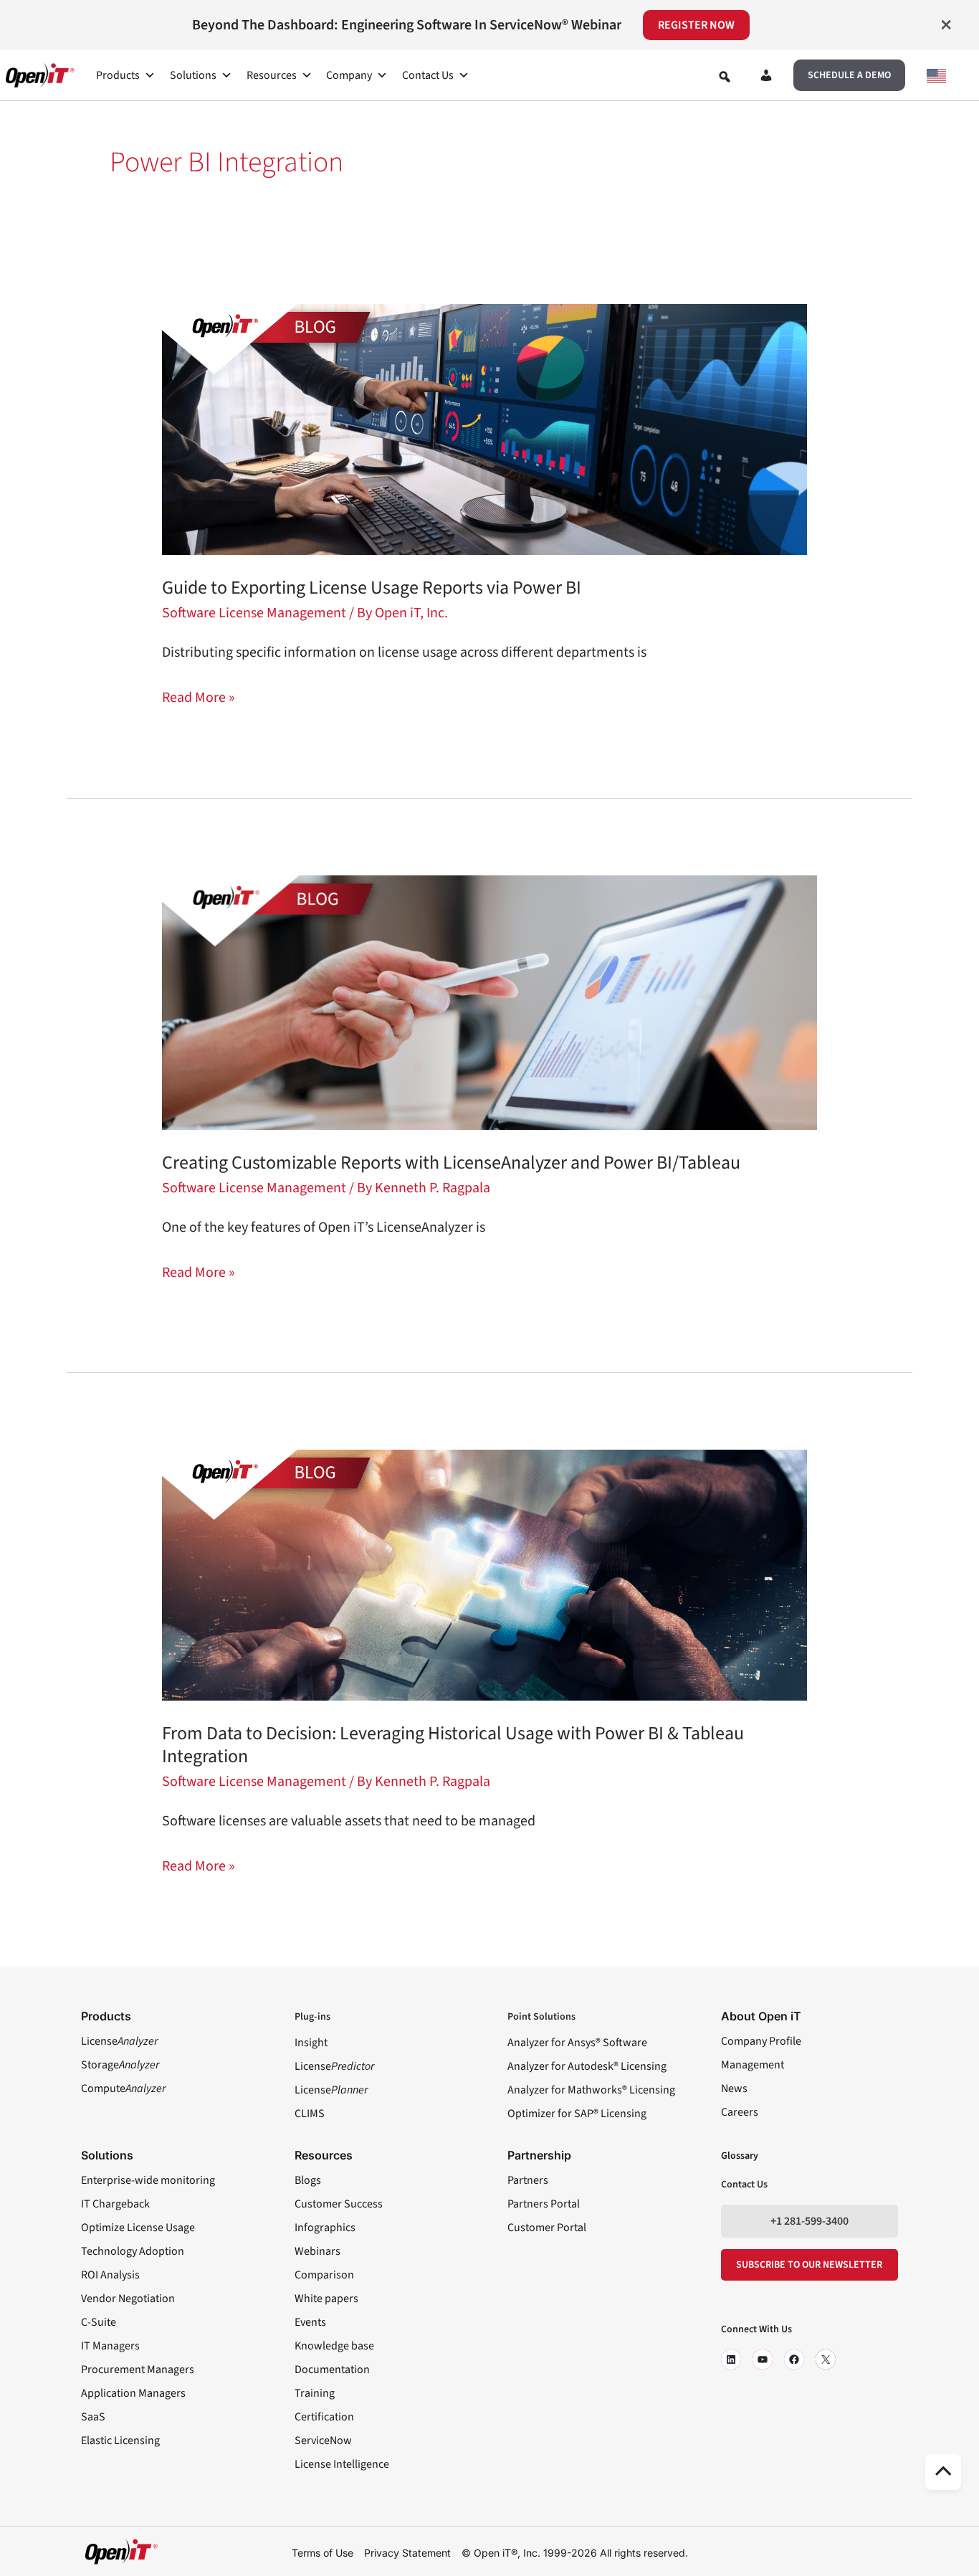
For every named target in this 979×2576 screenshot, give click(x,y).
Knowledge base (334, 2346)
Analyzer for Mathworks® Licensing (591, 2090)
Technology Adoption (133, 2251)
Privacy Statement (407, 2553)
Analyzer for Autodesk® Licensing (587, 2066)
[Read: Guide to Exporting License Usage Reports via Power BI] (484, 429)
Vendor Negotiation (128, 2299)
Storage (120, 2065)
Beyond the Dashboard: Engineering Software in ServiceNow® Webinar (407, 25)
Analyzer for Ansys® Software (577, 2043)
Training (315, 2393)
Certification (324, 2417)
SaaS (93, 2417)
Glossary (740, 2156)
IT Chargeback (115, 2204)
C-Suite (99, 2322)
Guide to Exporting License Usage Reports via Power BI (372, 588)
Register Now (696, 25)
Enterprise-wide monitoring (148, 2180)
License (119, 2041)
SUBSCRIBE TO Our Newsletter (809, 2265)
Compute (123, 2088)
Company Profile (761, 2041)
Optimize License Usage (138, 2228)
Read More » (199, 697)
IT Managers (110, 2346)
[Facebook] (794, 2359)
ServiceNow (323, 2440)
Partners (528, 2180)
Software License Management (254, 613)
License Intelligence (342, 2464)
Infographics (325, 2228)
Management (753, 2065)
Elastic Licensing (120, 2440)
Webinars (317, 2251)
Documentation (332, 2370)
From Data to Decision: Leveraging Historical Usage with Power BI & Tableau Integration (453, 1745)
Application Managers (133, 2393)
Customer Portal (547, 2228)
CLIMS (310, 2114)
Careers (740, 2112)
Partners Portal (544, 2204)
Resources (272, 75)
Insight (311, 2043)
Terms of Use (323, 2553)
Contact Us (428, 75)
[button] (849, 75)
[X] (826, 2359)
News (734, 2088)
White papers (326, 2299)
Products (118, 75)
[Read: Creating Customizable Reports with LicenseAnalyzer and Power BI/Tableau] (489, 1002)
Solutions (193, 75)
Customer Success (339, 2204)
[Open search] (725, 77)
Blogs (308, 2180)
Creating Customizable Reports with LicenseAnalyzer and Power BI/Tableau (453, 1163)
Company (349, 75)
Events (310, 2322)
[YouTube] (763, 2359)
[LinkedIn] (731, 2359)
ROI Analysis (110, 2275)
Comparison (324, 2275)
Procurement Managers (138, 2370)
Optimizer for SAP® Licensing (577, 2114)
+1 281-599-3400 (810, 2221)
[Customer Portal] (766, 78)
